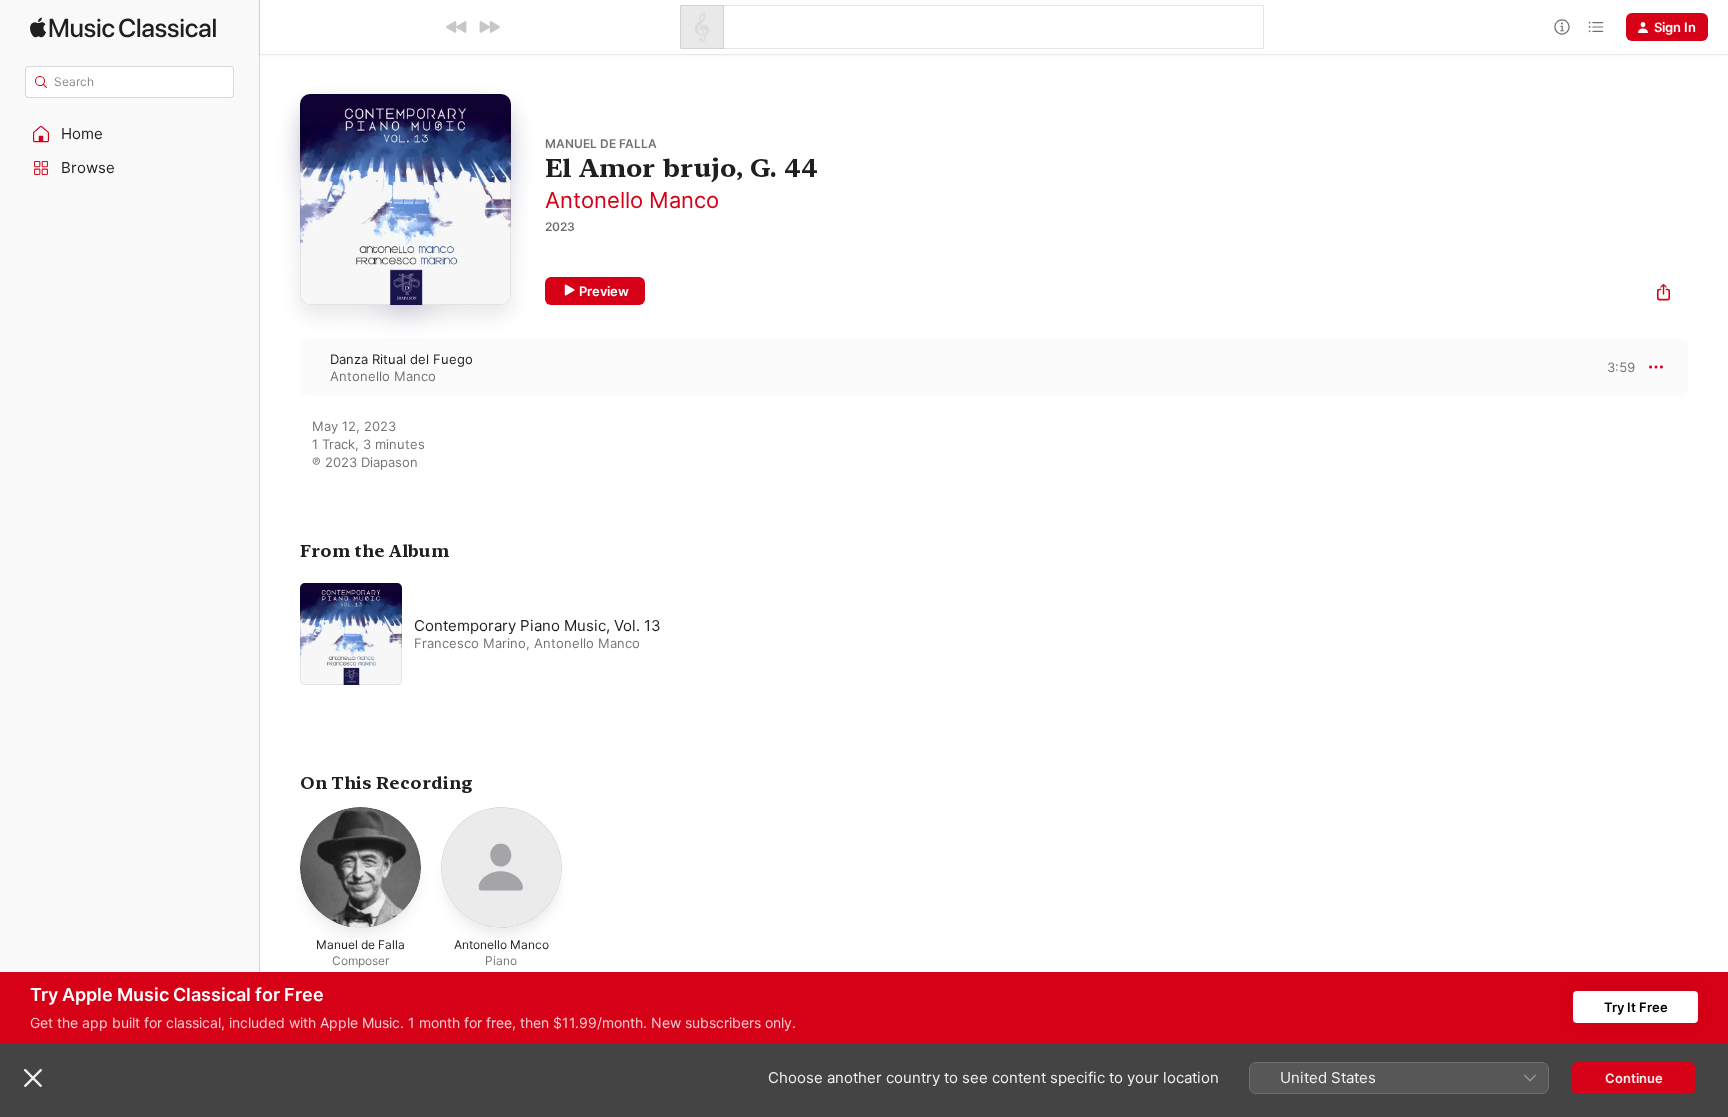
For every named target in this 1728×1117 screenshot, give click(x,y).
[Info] (1562, 27)
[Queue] (1596, 27)
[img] (123, 27)
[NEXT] (489, 27)
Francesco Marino (470, 643)
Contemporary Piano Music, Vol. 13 (537, 625)
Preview (604, 291)
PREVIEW (1613, 367)
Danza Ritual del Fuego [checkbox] (401, 359)
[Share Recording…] (1663, 294)
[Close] (33, 1078)
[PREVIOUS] (457, 27)
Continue (1634, 1078)
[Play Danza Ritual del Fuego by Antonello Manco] (280, 367)
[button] (130, 134)
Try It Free (1636, 1007)
